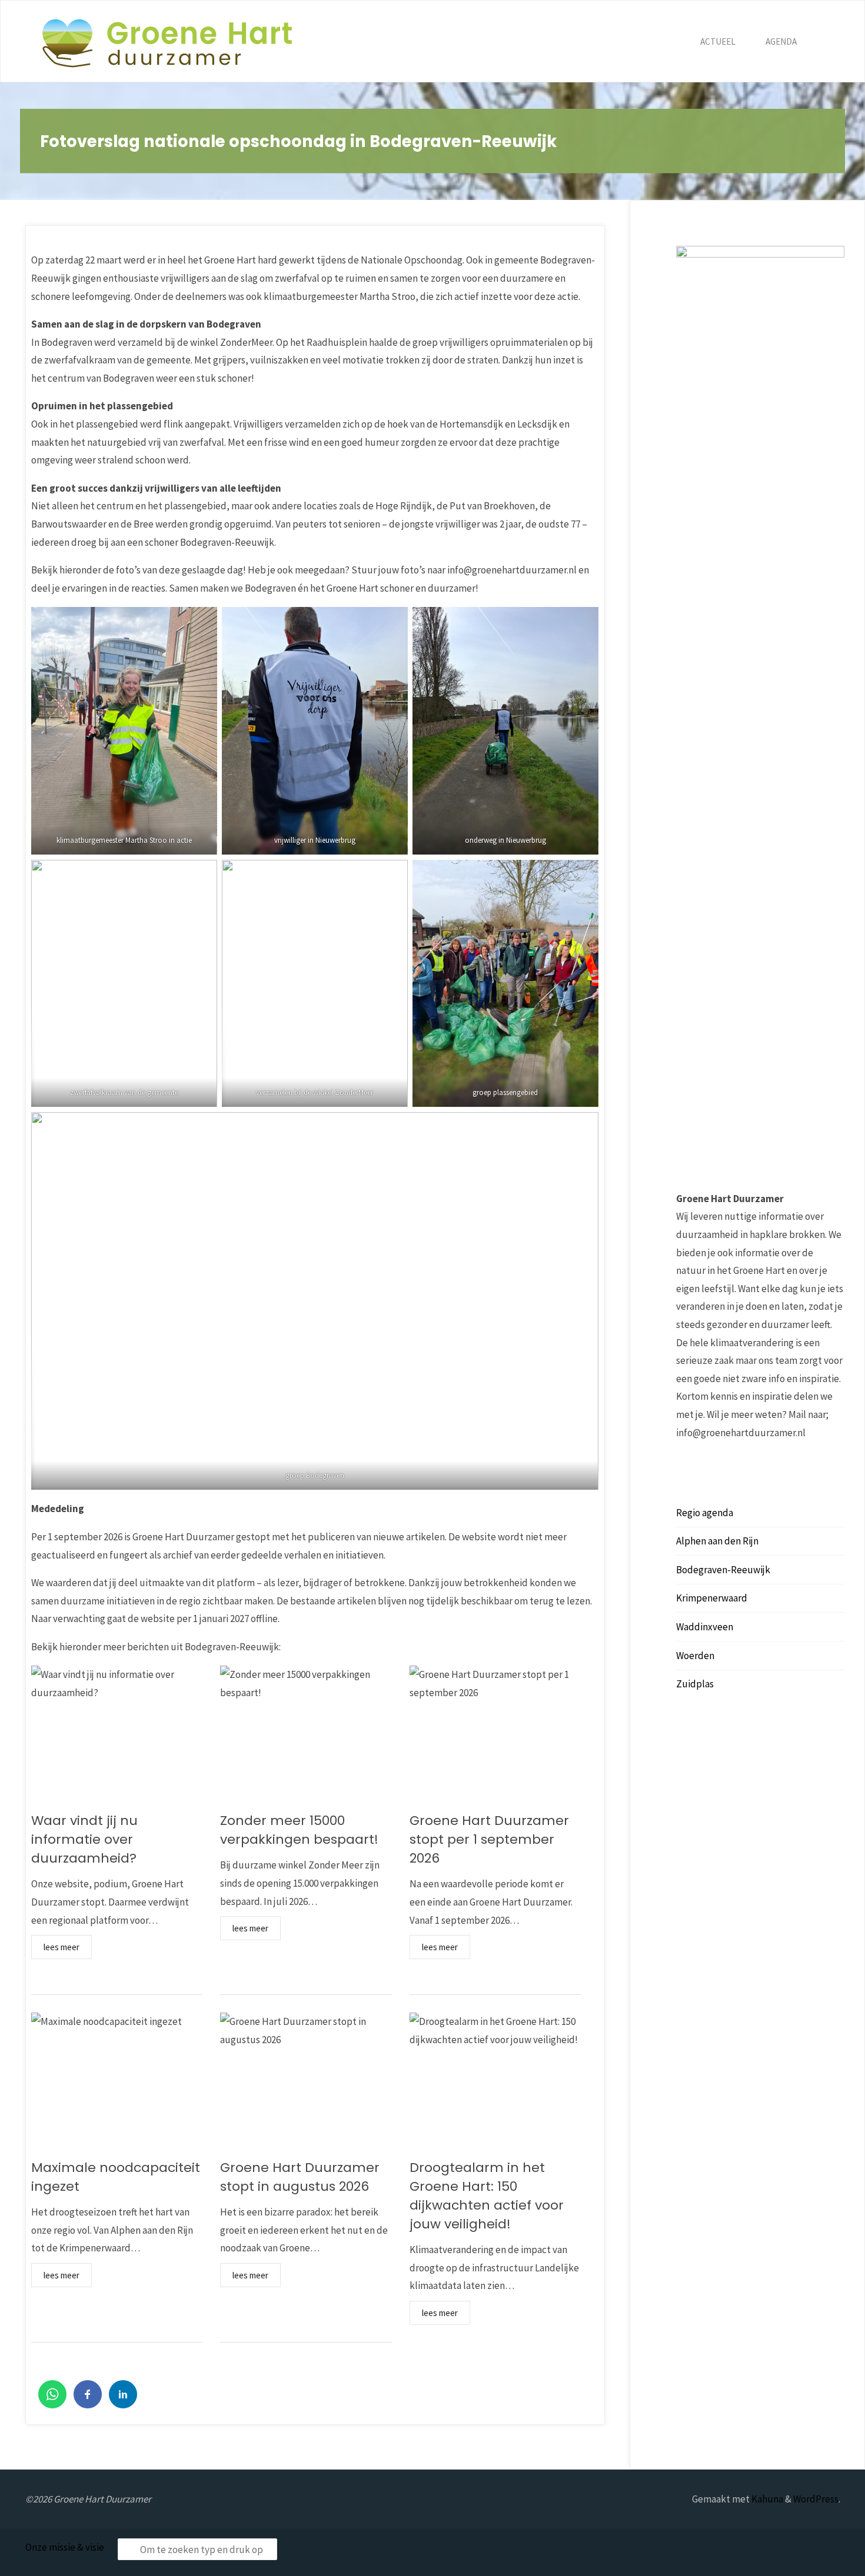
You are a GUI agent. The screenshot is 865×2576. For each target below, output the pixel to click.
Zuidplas (695, 1684)
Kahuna (766, 2499)
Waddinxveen (705, 1627)
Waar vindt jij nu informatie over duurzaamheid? (84, 1839)
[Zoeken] (826, 42)
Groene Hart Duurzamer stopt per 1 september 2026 (489, 1839)
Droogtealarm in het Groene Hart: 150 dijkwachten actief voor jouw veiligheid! (487, 2196)
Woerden (695, 1656)
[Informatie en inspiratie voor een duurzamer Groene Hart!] (167, 42)
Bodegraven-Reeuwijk (723, 1570)
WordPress (816, 2499)
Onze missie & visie (65, 2547)
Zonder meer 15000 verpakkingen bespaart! (299, 1830)
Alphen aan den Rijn (717, 1541)
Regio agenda (705, 1513)
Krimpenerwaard (712, 1598)
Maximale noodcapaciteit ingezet (116, 2177)
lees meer (61, 1947)
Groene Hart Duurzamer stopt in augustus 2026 (300, 2177)
